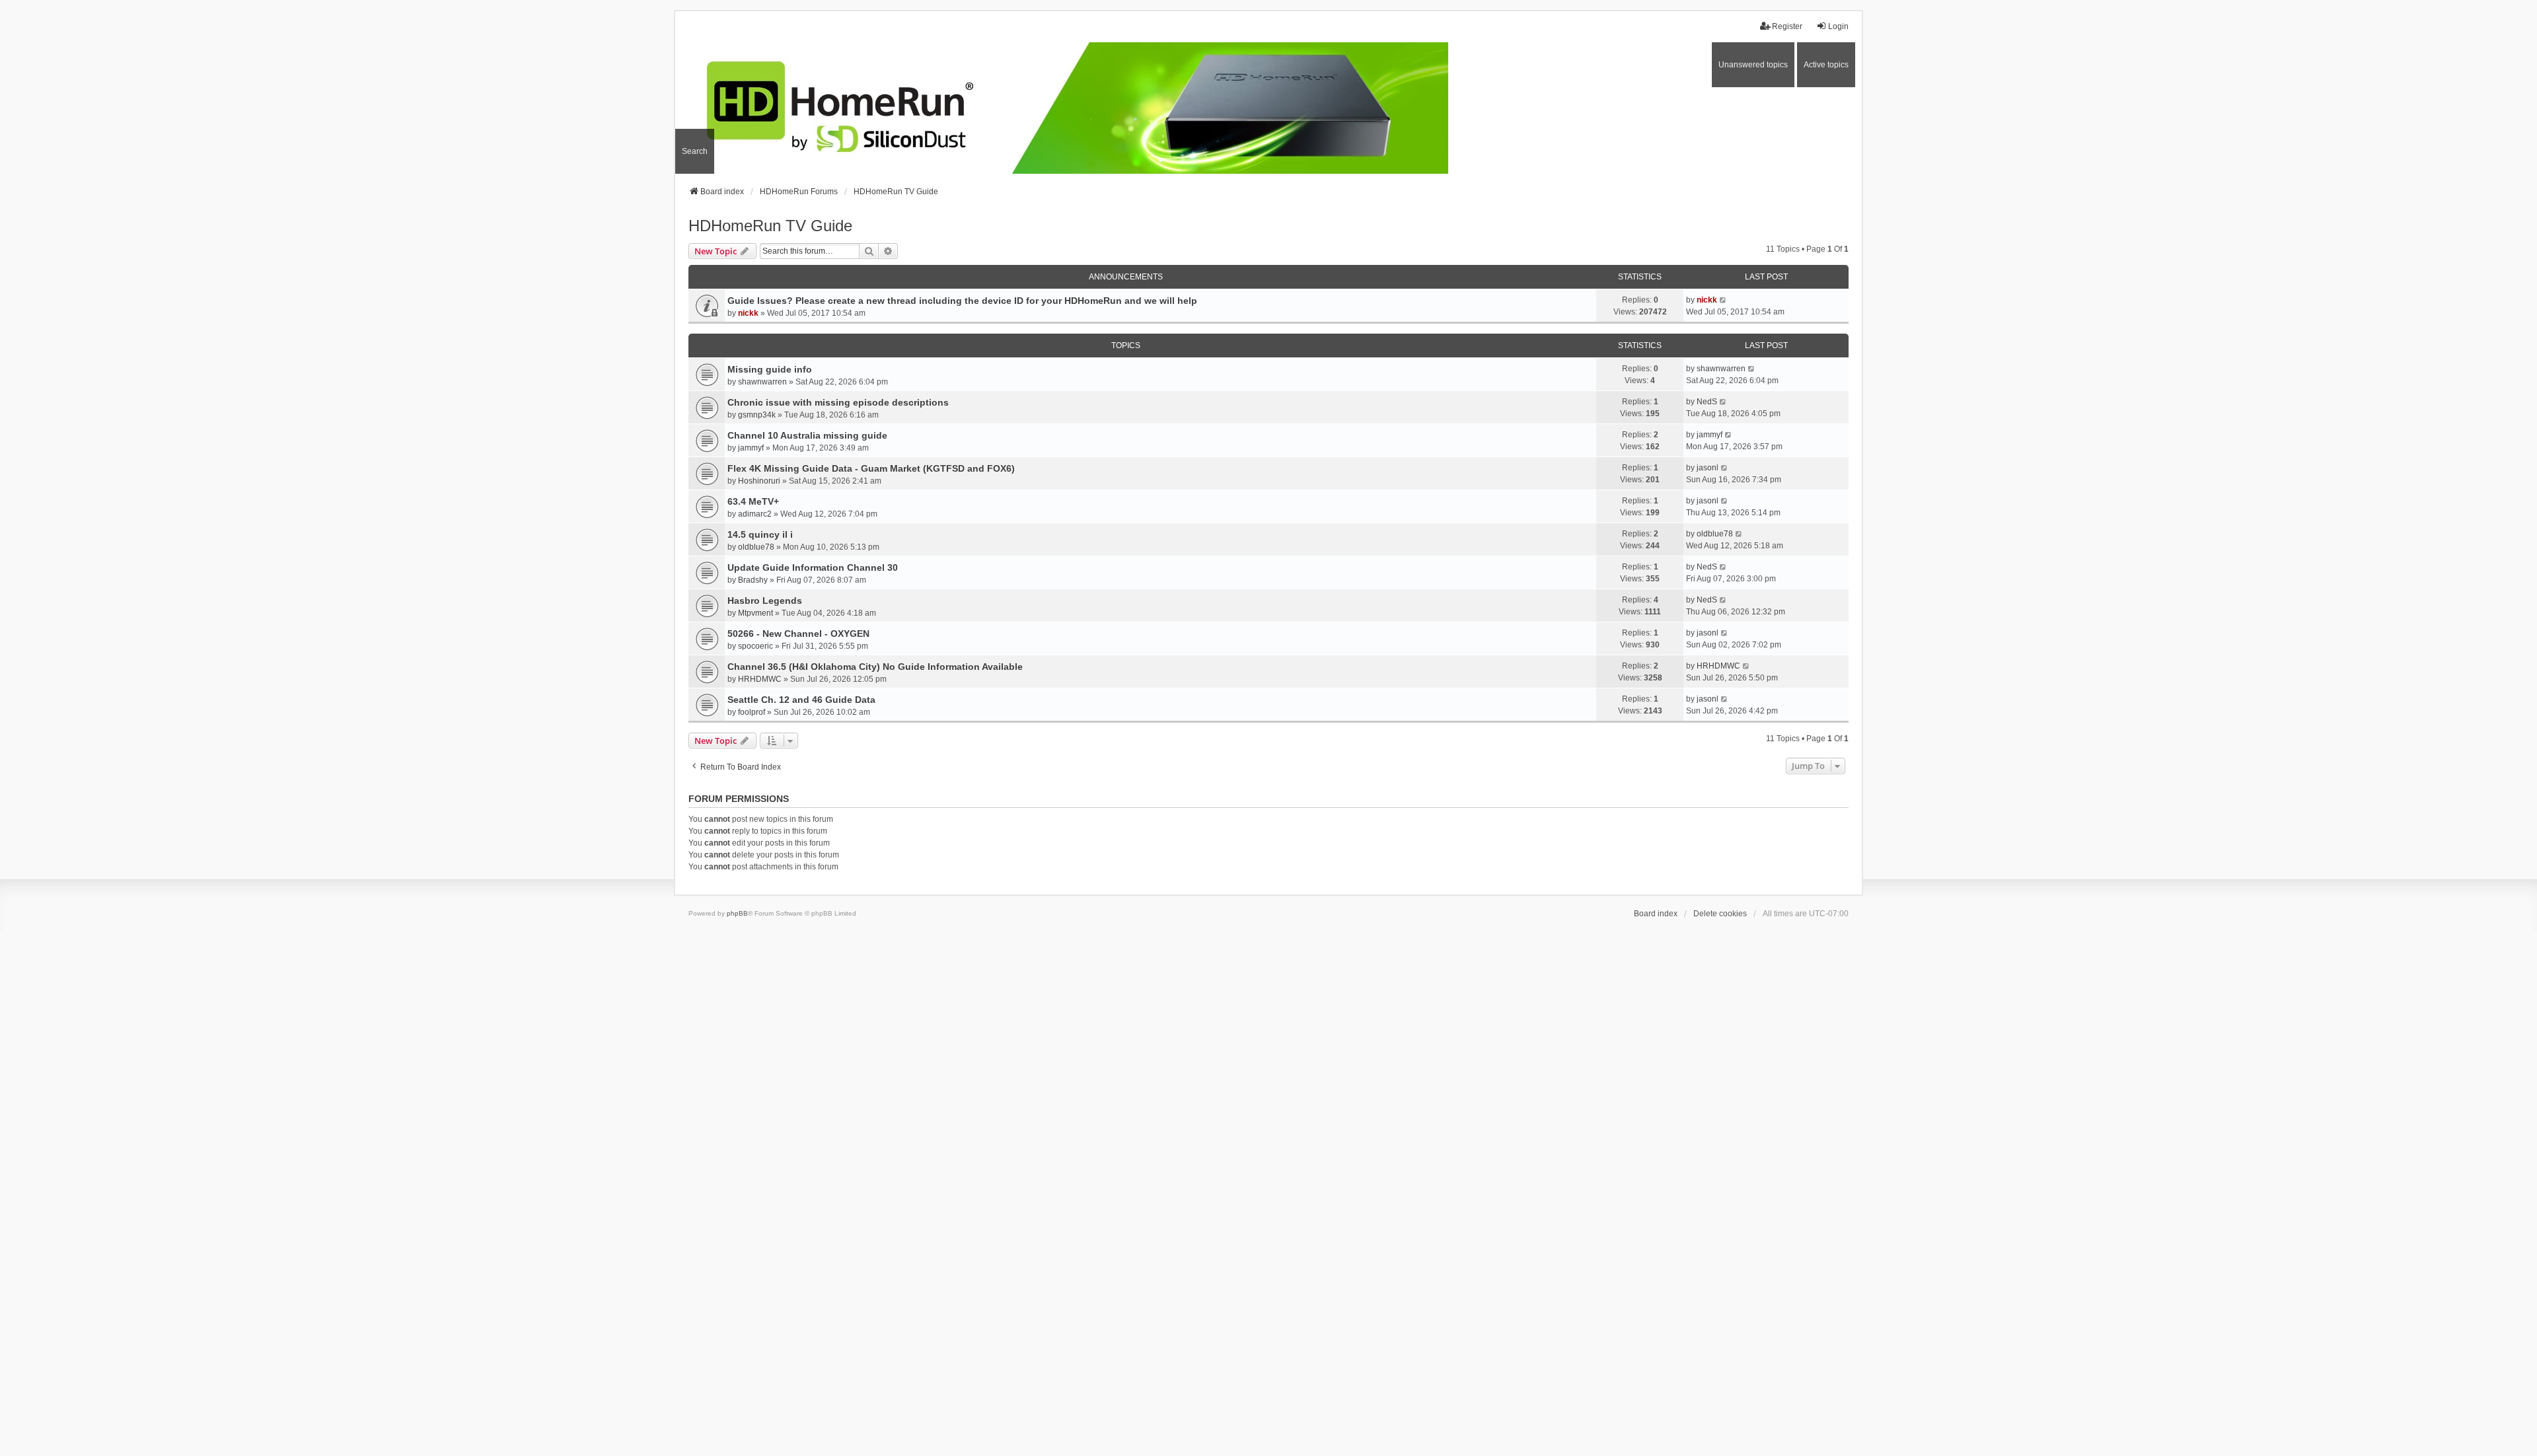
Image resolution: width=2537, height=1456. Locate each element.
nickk (748, 313)
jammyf (751, 448)
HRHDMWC (760, 679)
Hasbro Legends (765, 601)
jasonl (1708, 468)
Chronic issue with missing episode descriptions (838, 402)
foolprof (752, 712)
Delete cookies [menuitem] (1720, 914)
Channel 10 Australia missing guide (807, 435)
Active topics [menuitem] (1826, 65)
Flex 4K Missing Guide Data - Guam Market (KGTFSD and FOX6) (871, 468)
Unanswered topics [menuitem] (1753, 65)
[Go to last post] (1723, 300)
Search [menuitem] (695, 151)
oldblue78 (756, 547)
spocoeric (755, 646)
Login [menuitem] (1838, 26)
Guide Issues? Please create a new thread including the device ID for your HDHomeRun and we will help (962, 301)
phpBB (737, 913)
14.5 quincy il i (760, 534)
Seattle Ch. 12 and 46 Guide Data (801, 700)
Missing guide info (770, 369)
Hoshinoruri (759, 481)
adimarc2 (755, 514)
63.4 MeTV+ (753, 501)
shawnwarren (762, 382)
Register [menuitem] (1787, 26)
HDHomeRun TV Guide (770, 226)
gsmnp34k (757, 415)
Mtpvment (755, 613)
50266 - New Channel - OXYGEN (798, 634)
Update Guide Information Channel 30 (813, 567)
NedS (1707, 402)
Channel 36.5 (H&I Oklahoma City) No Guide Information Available (875, 667)
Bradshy (753, 580)
